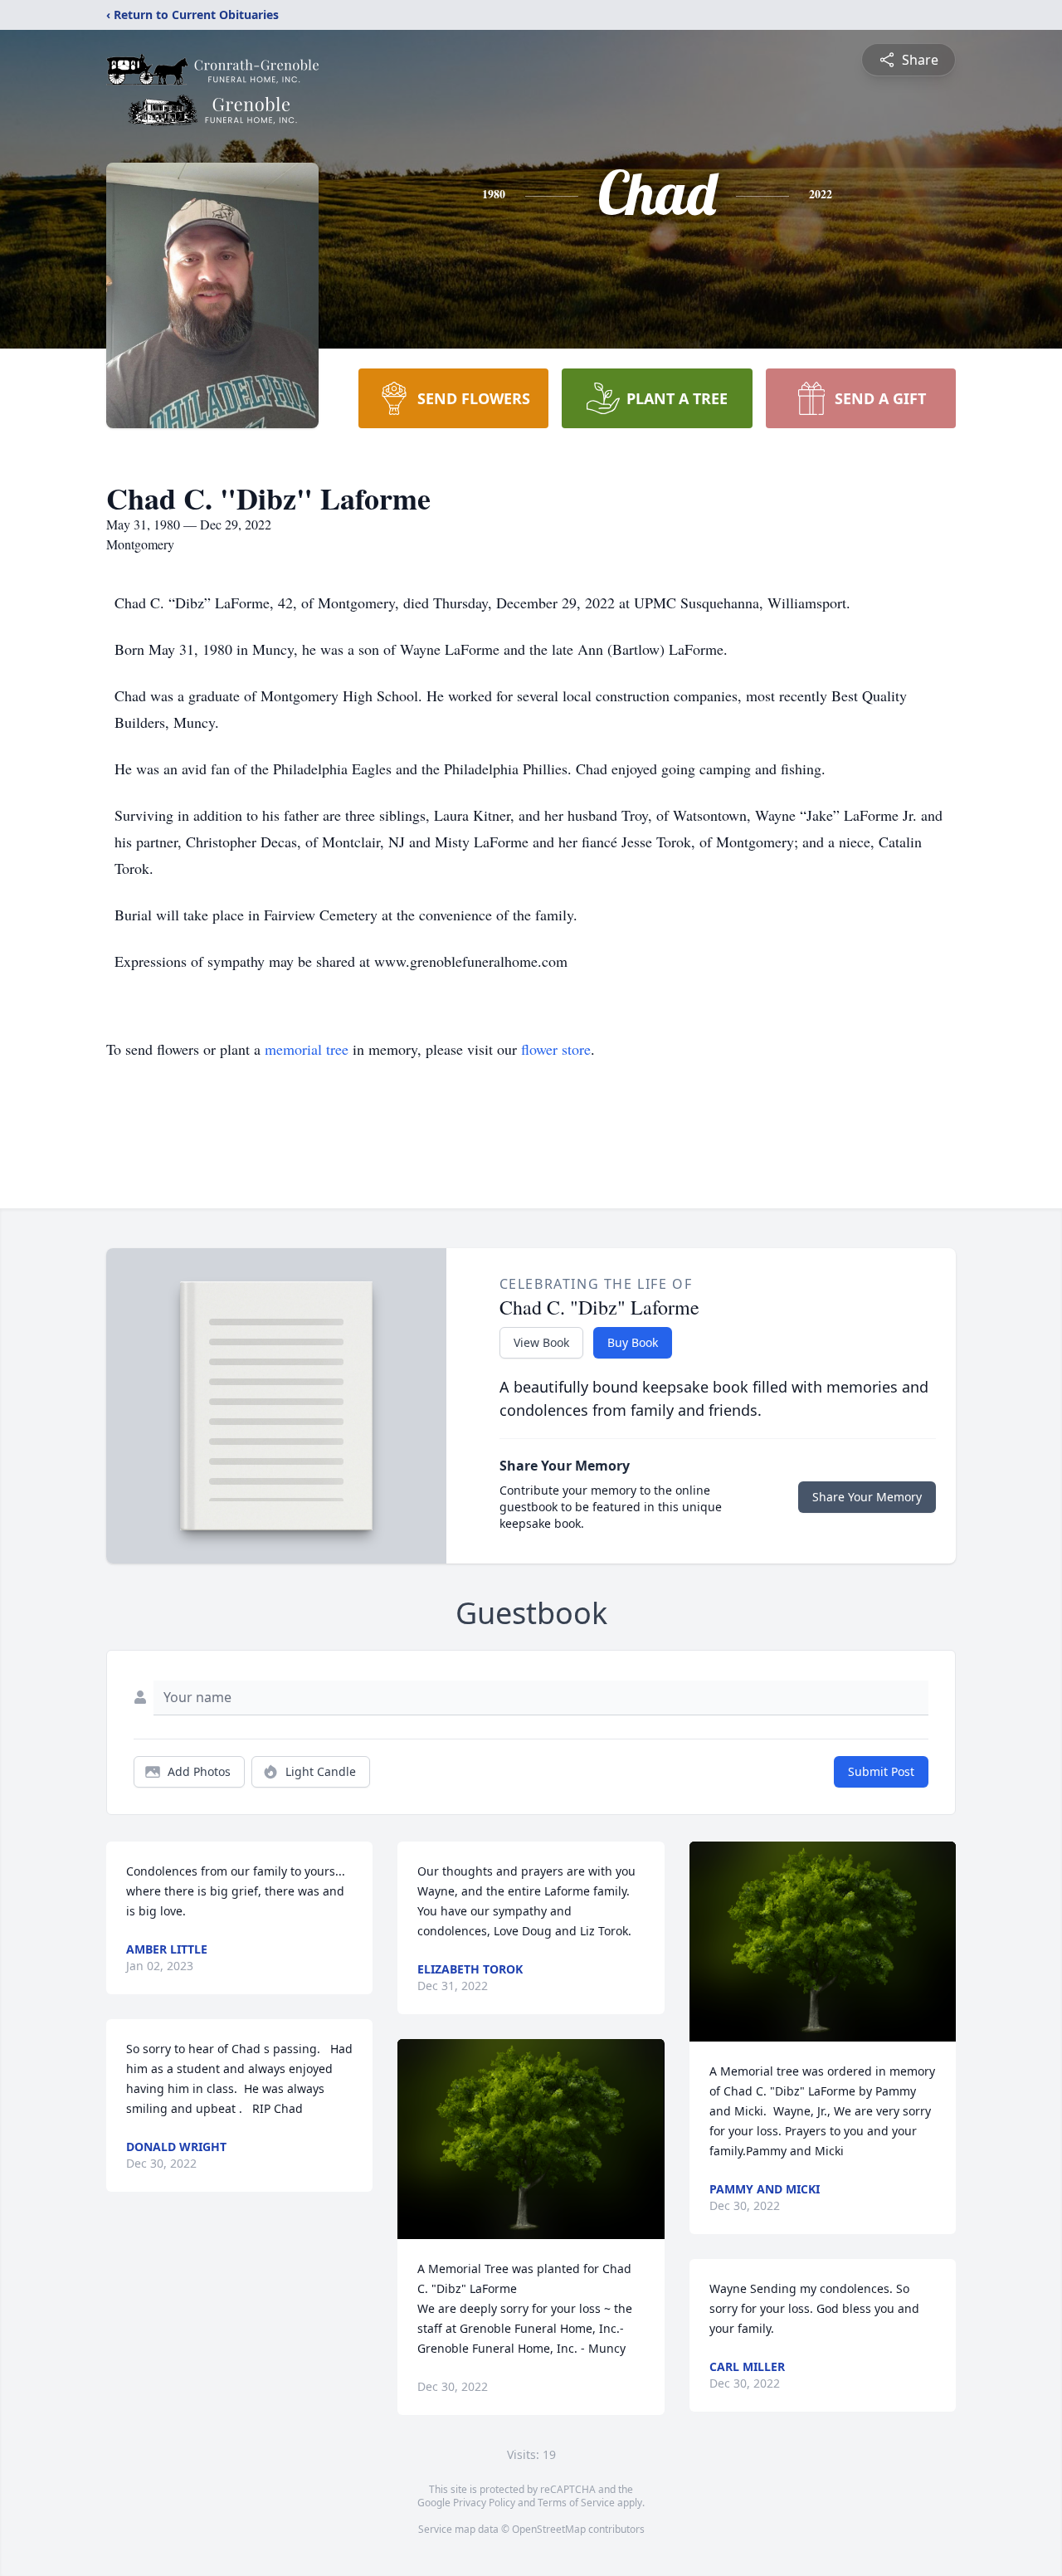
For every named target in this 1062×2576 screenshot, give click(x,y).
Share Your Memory (867, 1497)
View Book (541, 1342)
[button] (531, 2139)
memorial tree (307, 1049)
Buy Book (633, 1342)
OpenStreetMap (549, 2529)
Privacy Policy (484, 2503)
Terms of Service (576, 2503)
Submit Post (881, 1771)
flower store (556, 1049)
